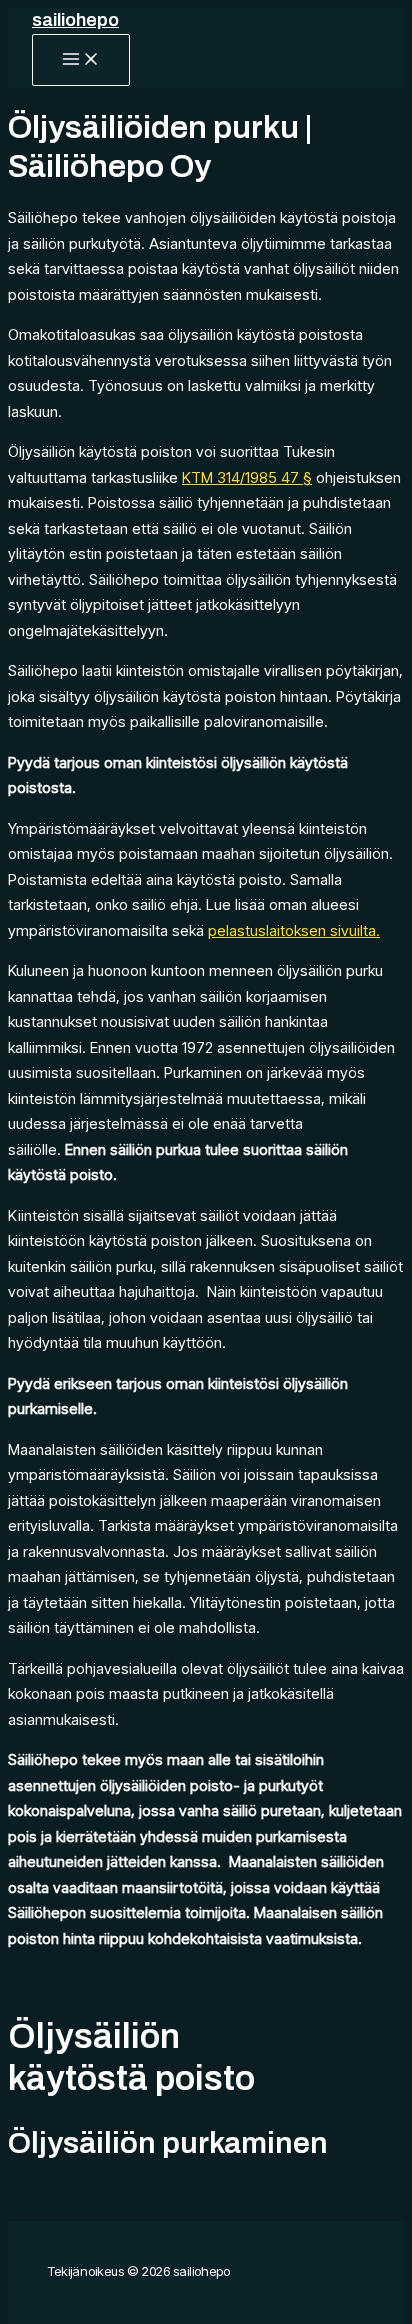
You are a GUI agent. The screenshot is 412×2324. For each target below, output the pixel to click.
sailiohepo (75, 20)
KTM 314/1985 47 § (247, 477)
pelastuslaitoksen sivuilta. (294, 930)
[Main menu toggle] (81, 60)
